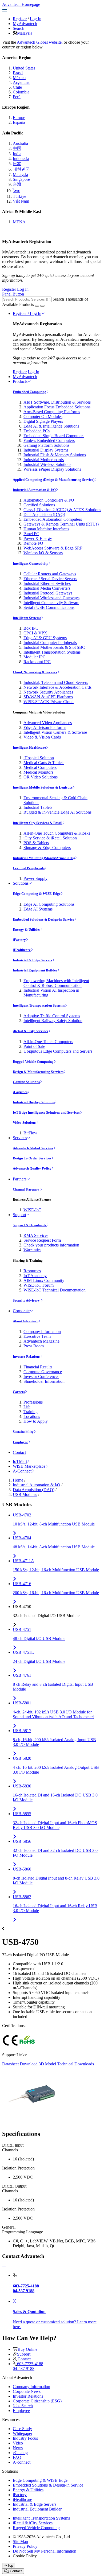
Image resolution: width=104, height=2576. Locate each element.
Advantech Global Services (33, 1148)
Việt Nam (21, 201)
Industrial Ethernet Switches (47, 583)
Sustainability (23, 1432)
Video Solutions (25, 1123)
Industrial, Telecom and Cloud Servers (56, 682)
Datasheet (10, 2064)
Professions (33, 1402)
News (18, 2448)
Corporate (21, 1311)
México (19, 78)
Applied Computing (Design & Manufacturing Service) (54, 480)
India (17, 154)
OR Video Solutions (41, 777)
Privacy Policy (25, 2546)
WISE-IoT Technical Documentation (55, 1290)
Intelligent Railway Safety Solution (53, 1021)
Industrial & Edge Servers (33, 960)
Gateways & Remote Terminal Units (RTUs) (61, 524)
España (19, 122)
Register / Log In (27, 313)
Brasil (18, 73)
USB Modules (25, 1494)
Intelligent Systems (27, 618)
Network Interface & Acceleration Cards (57, 687)
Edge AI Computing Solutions (49, 904)
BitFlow (30, 1133)
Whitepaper (23, 2433)
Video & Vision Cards (42, 737)
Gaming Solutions (26, 1082)
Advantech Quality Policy (32, 1168)
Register (20, 19)
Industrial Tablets (38, 807)
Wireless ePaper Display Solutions (52, 469)
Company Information (42, 1332)
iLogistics (20, 1092)
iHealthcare (22, 950)
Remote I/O (33, 543)
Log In (36, 19)
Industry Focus (25, 2438)
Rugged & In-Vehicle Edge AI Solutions (57, 812)
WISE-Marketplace (29, 1466)
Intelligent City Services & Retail (38, 823)
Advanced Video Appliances (48, 723)
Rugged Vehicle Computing (33, 1062)
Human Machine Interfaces (46, 529)
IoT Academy (35, 1276)
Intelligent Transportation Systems (52, 652)
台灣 (17, 184)
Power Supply (35, 878)
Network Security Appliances (48, 692)
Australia (20, 143)
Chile (17, 87)
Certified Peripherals (29, 868)
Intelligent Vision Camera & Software (55, 732)
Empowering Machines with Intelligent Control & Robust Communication (56, 983)
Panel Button (13, 294)
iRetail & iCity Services (31, 1031)
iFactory (19, 940)
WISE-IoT (32, 1210)
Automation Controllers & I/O (49, 500)
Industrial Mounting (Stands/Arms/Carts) (44, 858)
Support (19, 1215)
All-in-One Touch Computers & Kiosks (57, 833)
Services (20, 1138)
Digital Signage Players (43, 421)
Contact (19, 1452)
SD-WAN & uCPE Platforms (48, 697)
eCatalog (20, 2453)
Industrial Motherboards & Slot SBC (54, 647)
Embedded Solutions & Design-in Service (43, 919)
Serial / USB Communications (49, 607)
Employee (20, 1442)
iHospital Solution (39, 758)
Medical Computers (40, 767)
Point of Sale (34, 1046)
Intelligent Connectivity (31, 563)
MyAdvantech (25, 24)
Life (27, 1407)
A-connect (22, 2462)
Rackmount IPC (37, 662)
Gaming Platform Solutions (46, 445)
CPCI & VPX (35, 633)
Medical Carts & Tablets (44, 763)
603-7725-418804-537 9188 (28, 2366)
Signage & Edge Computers (47, 848)
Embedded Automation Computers (53, 519)
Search (19, 28)
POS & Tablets (36, 843)
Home (18, 1480)
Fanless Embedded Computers (49, 440)
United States (24, 68)
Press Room (34, 1346)
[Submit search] (37, 306)
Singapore (21, 179)
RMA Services (36, 1235)
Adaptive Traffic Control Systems (52, 1016)
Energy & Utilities (27, 930)
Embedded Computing (30, 392)
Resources (32, 1271)
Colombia (21, 92)
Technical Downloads (75, 2064)
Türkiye (19, 196)
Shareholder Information (44, 1381)
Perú (17, 97)
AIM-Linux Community (44, 1280)
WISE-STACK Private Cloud (49, 702)
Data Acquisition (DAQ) (44, 514)
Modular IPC (35, 657)
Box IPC (31, 628)
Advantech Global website (39, 42)
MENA (19, 222)
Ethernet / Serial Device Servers (50, 579)
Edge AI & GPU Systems (45, 638)
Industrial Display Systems (46, 450)
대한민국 (21, 169)
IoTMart (20, 1461)
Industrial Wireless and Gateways (51, 598)
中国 (17, 148)
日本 (17, 164)
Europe (19, 118)
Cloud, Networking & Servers (35, 672)
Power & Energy (38, 538)
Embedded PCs (37, 431)
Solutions (21, 883)
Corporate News (27, 2391)
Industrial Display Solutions (34, 1102)
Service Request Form (42, 1240)
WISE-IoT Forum (39, 1285)
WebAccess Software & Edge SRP (53, 548)
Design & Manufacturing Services (38, 1072)
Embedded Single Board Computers (54, 436)
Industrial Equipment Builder (35, 970)
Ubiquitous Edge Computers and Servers (58, 1051)
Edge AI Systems (38, 909)
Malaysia (25, 33)
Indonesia (21, 159)
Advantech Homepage (21, 4)
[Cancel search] (42, 306)
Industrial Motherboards (44, 460)
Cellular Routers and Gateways (50, 574)
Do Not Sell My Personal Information (45, 2551)
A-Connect (22, 1471)
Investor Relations (27, 1357)
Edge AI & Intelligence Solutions (51, 426)
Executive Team (37, 1336)
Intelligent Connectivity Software (51, 603)
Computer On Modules (43, 417)
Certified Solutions (39, 505)
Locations (32, 1416)
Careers (19, 1392)
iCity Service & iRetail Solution (50, 838)
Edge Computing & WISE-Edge (37, 894)
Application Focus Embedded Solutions (57, 407)
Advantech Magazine (41, 1341)
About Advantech (26, 1321)
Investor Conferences (41, 1377)
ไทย (17, 191)
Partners (20, 1179)
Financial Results (38, 1367)
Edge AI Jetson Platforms (45, 727)
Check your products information (51, 1245)
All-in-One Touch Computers (48, 1042)
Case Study (22, 2429)
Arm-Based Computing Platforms (52, 412)
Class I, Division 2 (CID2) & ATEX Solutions (62, 510)
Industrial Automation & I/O (34, 490)
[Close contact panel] (4, 2266)
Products (20, 381)
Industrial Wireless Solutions (47, 464)
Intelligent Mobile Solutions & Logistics (43, 787)
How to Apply (36, 1421)
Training (31, 1412)
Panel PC (31, 534)
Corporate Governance (43, 1372)
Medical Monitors (38, 772)
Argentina (21, 82)
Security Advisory (27, 1300)
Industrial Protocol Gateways (48, 593)
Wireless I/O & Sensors (43, 553)
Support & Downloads (30, 1225)
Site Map (20, 2542)
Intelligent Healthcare (29, 747)
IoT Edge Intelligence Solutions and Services (46, 1112)
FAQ (17, 2457)
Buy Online (27, 2349)
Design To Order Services (32, 1158)
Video (18, 2443)
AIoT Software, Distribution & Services (57, 402)
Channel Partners (26, 1189)
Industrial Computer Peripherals (50, 643)
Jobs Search (23, 2406)
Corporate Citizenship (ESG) (37, 2401)
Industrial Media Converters (47, 588)
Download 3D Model (38, 2064)
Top (10, 2565)
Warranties (32, 1250)
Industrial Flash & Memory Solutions (55, 455)
